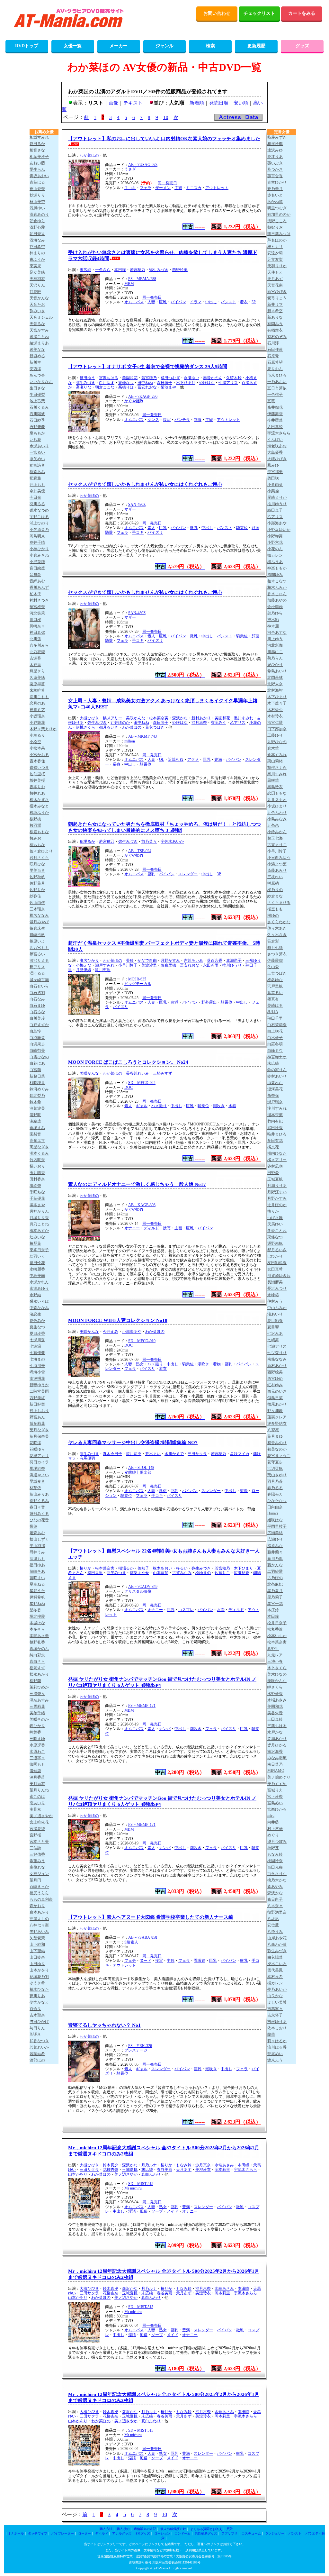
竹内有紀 (275, 1121)
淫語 (132, 2211)
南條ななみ (277, 1359)
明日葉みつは (279, 234)
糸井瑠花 (275, 407)
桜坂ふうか (39, 813)
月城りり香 (39, 1218)
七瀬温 (35, 1346)
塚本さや (37, 1205)
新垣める (37, 356)
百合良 (35, 2009)
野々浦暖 (275, 1411)
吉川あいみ (193, 960)
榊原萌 (273, 883)
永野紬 (35, 1295)
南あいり (37, 1803)
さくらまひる (279, 903)
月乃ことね (39, 1224)
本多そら (37, 1629)
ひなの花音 (39, 1520)
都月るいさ (109, 727)
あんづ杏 (37, 375)
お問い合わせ (217, 13)
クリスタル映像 (138, 1591)
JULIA (273, 1012)
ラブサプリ (229, 2533)
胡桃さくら (85, 727)
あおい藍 (37, 163)
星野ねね (37, 1604)
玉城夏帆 (130, 2170)
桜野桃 (35, 819)
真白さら (37, 1661)
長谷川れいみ (138, 1073)
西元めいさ (277, 1391)
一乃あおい (277, 382)
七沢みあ (275, 1334)
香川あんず (39, 587)
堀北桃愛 (37, 1616)
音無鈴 (35, 575)
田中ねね (145, 383)
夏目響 (273, 1327)
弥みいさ (37, 311)
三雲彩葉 (37, 1707)
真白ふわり (151, 2174)
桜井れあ (37, 793)
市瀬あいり (39, 446)
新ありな (275, 317)
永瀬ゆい (191, 378)
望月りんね (39, 1790)
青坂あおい (39, 176)
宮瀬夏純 (37, 1829)
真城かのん (39, 1649)
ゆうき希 (37, 1983)
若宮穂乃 (138, 270)
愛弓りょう (277, 298)
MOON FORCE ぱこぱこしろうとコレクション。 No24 (128, 1062)
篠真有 (273, 999)
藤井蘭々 (275, 1552)
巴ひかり (275, 1256)
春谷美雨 (164, 2170)
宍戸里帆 (275, 986)
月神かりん (39, 1211)
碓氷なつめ (39, 510)
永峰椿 (273, 1295)
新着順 (197, 103)
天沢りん (37, 285)
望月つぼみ (277, 1842)
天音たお (37, 305)
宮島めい (275, 1803)
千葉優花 (37, 1198)
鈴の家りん (277, 1070)
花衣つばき (155, 727)
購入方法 (106, 2529)
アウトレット (217, 188)
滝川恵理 (103, 970)
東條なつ (126, 383)
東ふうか (37, 259)
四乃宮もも (39, 948)
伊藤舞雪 (275, 414)
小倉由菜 (275, 485)
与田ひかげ (39, 2022)
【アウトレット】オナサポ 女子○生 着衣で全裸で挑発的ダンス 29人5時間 (148, 367)
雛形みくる (39, 1514)
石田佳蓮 (275, 350)
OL (162, 760)
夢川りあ (37, 1996)
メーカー (119, 46)
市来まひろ (277, 375)
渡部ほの (37, 2060)
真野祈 (273, 1649)
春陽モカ (275, 1494)
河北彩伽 (275, 645)
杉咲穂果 (37, 1083)
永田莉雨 (211, 965)
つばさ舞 (275, 1218)
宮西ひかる (277, 1809)
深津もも (37, 1559)
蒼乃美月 (275, 189)
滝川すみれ (277, 1108)
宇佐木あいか (172, 842)
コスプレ (186, 1610)
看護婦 (200, 1961)
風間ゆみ (275, 575)
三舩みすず (163, 1073)
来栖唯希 (37, 690)
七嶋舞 (273, 1340)
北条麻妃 (275, 1584)
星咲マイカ (240, 1454)
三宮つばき (277, 973)
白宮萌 (35, 1070)
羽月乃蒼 (275, 1481)
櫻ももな (37, 845)
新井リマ (275, 305)
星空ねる (37, 1584)
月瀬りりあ (277, 1186)
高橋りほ (126, 387)
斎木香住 (37, 761)
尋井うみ (37, 1552)
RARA (35, 2034)
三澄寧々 (37, 1758)
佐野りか (37, 890)
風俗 (163, 1491)
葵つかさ (275, 169)
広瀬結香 (242, 1573)
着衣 (244, 302)
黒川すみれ (244, 718)
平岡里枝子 (277, 1526)
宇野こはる (39, 517)
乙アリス (238, 723)
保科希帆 (37, 1597)
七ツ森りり (277, 1353)
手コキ (130, 188)
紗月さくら (39, 858)
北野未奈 (275, 684)
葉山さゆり (277, 1475)
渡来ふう (275, 2060)
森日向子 (164, 383)
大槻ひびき (89, 718)
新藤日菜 (37, 1076)
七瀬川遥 (37, 1340)
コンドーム (182, 2533)
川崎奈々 (37, 626)
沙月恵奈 (199, 723)
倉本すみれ (277, 755)
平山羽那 (37, 1546)
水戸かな (275, 1732)
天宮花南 (275, 285)
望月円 (35, 1880)
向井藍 (273, 1822)
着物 (217, 1364)
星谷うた (37, 1591)
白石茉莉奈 (277, 1025)
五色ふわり (277, 813)
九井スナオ (277, 800)
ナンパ (165, 1729)
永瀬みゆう (39, 1288)
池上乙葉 (37, 401)
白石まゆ (37, 1006)
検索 (210, 46)
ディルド (151, 1228)
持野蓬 (273, 1848)
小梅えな (84, 965)
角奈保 (273, 1096)
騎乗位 (242, 528)
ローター (84, 2533)
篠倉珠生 (37, 928)
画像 (113, 103)
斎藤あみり (277, 870)
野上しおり (39, 1411)
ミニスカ (194, 188)
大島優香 (275, 452)
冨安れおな (147, 387)
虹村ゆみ (275, 1385)
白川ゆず (107, 383)
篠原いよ (37, 941)
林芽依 (35, 1488)
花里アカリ (39, 1456)
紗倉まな (275, 896)
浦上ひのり (39, 523)
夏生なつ (37, 1327)
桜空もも (275, 909)
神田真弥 (37, 633)
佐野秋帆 (37, 877)
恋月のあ (37, 703)
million (130, 741)
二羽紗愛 (275, 1571)
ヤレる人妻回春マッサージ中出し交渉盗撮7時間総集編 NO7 (133, 1443)
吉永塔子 (275, 2015)
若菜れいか (39, 2047)
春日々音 (37, 1507)
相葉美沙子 (39, 157)
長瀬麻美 (275, 1282)
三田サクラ (197, 1454)
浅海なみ (37, 240)
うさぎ (130, 169)
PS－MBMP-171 (142, 1706)
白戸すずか (39, 1025)
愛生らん (37, 169)
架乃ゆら (275, 613)
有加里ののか (279, 214)
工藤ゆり (275, 735)
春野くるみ (39, 1501)
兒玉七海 (275, 838)
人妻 (151, 302)
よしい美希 (277, 2002)
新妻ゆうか (39, 1385)
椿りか (85, 1568)
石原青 (273, 356)
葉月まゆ (275, 1436)
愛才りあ (275, 157)
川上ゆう (275, 639)
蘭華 (271, 2034)
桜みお (35, 838)
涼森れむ (275, 1083)
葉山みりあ (39, 1494)
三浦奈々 (37, 1694)
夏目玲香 (37, 1334)
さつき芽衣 (277, 954)
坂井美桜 (37, 780)
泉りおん (275, 369)
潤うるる (37, 973)
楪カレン (275, 1983)
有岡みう (218, 723)
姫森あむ (37, 1533)
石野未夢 (37, 427)
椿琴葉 (35, 1243)
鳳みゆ (273, 465)
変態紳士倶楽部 (138, 1472)
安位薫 (273, 1925)
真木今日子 (112, 1454)
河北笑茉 (37, 613)
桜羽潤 (35, 825)
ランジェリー (275, 2533)
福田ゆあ (37, 1565)
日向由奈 (275, 1507)
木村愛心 (275, 710)
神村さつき (39, 600)
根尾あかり (277, 1404)
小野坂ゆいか (279, 530)
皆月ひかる (277, 1745)
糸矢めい (37, 459)
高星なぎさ (39, 1147)
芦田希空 (37, 247)
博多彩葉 (37, 1424)
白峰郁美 (37, 1051)
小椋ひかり (39, 549)
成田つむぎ (170, 378)
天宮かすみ (39, 330)
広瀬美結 (275, 1533)
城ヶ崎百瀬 (39, 980)
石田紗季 (37, 420)
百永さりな (277, 1874)
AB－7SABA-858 (143, 1937)
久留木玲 (234, 378)
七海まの (37, 1359)
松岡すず (37, 1668)
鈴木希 (35, 1102)
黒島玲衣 (275, 787)
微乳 (194, 528)
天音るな (37, 324)
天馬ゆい (275, 1224)
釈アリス (37, 967)
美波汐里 (149, 965)
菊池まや (168, 387)
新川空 (35, 362)
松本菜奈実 (159, 718)
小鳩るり (37, 735)
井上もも (37, 485)
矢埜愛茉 (37, 1938)
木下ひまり (186, 383)
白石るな (37, 1012)
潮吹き (219, 1106)
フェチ (130, 1961)
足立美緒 (37, 272)
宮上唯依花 (39, 1822)
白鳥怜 (35, 1031)
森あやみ (275, 1887)
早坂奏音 (37, 1481)
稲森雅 (35, 478)
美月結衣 (37, 1784)
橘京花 (273, 1147)
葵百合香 (215, 960)
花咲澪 (35, 1443)
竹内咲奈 (37, 1160)
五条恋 (273, 825)
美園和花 (130, 378)
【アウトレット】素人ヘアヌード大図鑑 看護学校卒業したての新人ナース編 (151, 1917)
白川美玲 (37, 1018)
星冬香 (35, 1610)
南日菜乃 (275, 1764)
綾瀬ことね (39, 337)
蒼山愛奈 (37, 189)
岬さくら (275, 1687)
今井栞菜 (275, 420)
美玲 (130, 960)
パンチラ (182, 420)
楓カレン (275, 555)
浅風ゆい (37, 208)
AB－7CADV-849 (143, 1587)
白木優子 (275, 1038)
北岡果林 (275, 678)
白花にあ (37, 1063)
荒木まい (153, 1454)
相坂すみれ (39, 137)
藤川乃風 (275, 1559)
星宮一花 (275, 1604)
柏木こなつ (277, 581)
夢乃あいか (277, 1989)
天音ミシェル (41, 317)
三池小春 (275, 1661)
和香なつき (39, 2041)
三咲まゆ (37, 1739)
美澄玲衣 (203, 2170)
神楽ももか (277, 568)
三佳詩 (35, 1848)
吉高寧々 (275, 2009)
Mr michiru (133, 2188)
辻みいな (37, 1237)
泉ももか (37, 433)
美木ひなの (277, 1674)
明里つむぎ (277, 208)
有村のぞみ (277, 337)
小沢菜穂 (37, 562)
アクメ (193, 760)
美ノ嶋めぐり (279, 1777)
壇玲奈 (35, 1186)
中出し (211, 302)
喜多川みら (39, 645)
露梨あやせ (139, 1573)
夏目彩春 (275, 1321)
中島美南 (37, 1276)
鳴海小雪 (37, 1372)
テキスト (133, 103)
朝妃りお (275, 227)
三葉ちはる (277, 1726)
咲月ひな (37, 864)
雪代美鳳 (275, 1970)
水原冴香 (37, 1745)
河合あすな (277, 633)
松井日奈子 (277, 1623)
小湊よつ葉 (277, 864)
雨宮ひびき (277, 292)
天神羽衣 (37, 279)
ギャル (142, 1106)
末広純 (85, 270)
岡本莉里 (222, 2170)
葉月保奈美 (39, 1436)
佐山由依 (37, 903)
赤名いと (275, 195)
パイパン (178, 302)
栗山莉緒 (275, 761)
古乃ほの (275, 1578)
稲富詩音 (37, 465)
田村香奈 (37, 1179)
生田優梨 (37, 395)
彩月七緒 (275, 948)
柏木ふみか (277, 587)
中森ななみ (39, 1308)
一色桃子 (275, 395)
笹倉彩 (273, 941)
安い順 (241, 103)
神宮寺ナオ (277, 1057)
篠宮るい (37, 954)
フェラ (146, 188)
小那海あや (132, 1332)
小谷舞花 (37, 723)
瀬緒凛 (35, 1121)
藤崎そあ (37, 1571)
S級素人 (131, 1942)
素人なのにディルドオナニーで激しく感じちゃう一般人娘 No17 (137, 1184)
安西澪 (35, 369)
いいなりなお (41, 382)
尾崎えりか (277, 497)
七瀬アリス (228, 383)
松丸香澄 (275, 1629)
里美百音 (37, 870)
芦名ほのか (277, 240)
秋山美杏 (37, 202)
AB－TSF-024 (140, 851)
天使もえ (275, 272)
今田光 (35, 497)
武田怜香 (275, 1128)
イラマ (196, 302)
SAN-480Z (137, 505)
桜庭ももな (39, 832)
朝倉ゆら (37, 221)
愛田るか (37, 144)
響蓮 (33, 1526)
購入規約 (123, 2529)
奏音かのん (213, 378)
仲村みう (275, 1301)
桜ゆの (273, 915)
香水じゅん (277, 594)
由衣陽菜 (275, 1957)
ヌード (146, 1961)
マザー (130, 509)
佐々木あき (277, 928)
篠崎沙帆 (37, 935)
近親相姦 (176, 760)
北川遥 (35, 639)
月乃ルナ (149, 2165)
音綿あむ (37, 581)
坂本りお (37, 787)
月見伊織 (84, 970)
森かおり (37, 1906)
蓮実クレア (277, 1417)
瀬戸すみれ (105, 965)
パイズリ (155, 532)
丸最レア (275, 1655)
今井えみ (111, 1332)
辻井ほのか (120, 723)
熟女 (140, 1364)
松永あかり (39, 1674)
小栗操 (273, 491)
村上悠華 (275, 1829)
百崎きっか (39, 1887)
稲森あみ (37, 472)
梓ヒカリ (275, 247)
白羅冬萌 (275, 1044)
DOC (129, 1088)
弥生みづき (159, 270)
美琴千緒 (37, 1713)
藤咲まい (37, 1578)
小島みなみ (277, 819)
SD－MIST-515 (141, 2184)
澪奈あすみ (39, 1700)
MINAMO (276, 1770)
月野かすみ (170, 960)
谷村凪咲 (275, 1166)
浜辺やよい (39, 1475)
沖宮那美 (275, 472)
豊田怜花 (37, 1263)
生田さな (37, 388)
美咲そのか (39, 1719)
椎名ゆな (275, 980)
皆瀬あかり (277, 1739)
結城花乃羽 (39, 1977)
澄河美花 (275, 1089)
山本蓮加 (161, 1573)
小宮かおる (39, 755)
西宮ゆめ (275, 1379)
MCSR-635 (137, 979)
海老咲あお (277, 446)
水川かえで (174, 1454)
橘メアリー (112, 718)
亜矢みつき (116, 1573)
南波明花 (37, 1379)
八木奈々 (275, 1906)
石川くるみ (39, 407)
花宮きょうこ (279, 1456)
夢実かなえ (39, 2002)
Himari (273, 1513)
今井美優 (37, 491)
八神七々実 (39, 1925)
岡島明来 (37, 536)
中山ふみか (277, 1308)
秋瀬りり (37, 195)
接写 (167, 420)
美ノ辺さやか (126, 2174)
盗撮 (244, 1491)
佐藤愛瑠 (275, 960)
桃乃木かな (277, 1880)
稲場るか (87, 842)
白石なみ (37, 999)
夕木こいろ (277, 1964)
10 (166, 117)
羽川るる (37, 504)
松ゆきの (203, 1573)
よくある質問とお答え (206, 2529)
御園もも (37, 1764)
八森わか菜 (277, 1944)
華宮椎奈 (37, 607)
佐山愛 (273, 967)
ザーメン (163, 188)
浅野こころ (277, 221)
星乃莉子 (275, 1597)
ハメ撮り (159, 1106)
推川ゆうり (232, 965)
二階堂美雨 (39, 1391)
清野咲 (35, 1115)
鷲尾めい (275, 2054)
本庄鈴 (273, 1610)
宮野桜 (35, 1835)
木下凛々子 (277, 703)
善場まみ (37, 1128)
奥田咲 (273, 478)
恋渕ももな (277, 793)
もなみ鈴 (184, 2165)
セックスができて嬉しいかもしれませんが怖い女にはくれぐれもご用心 (145, 484)
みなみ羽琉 (277, 1758)
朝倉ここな (105, 387)
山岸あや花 (277, 1938)
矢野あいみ (39, 1932)
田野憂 (273, 1173)
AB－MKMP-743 (142, 736)
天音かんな (39, 298)
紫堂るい (275, 993)
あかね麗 (275, 202)
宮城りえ (275, 1790)
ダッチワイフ (38, 2533)
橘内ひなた (277, 1153)
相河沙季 (275, 144)
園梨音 (35, 1134)
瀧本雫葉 (275, 1115)
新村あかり (201, 718)
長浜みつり (277, 1288)
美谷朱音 (275, 1713)
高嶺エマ (37, 1141)
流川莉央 (134, 1454)
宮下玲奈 (275, 1797)
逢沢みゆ (275, 150)
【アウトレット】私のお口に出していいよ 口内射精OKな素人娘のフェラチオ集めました (164, 139)
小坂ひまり (277, 806)
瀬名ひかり (89, 960)
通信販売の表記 (145, 2529)
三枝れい (275, 877)
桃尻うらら (39, 1893)
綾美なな (37, 350)
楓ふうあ (275, 562)
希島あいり (277, 671)
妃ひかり (275, 665)
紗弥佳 (35, 896)
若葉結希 (37, 2054)
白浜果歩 (37, 1044)
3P (254, 302)
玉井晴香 (37, 1173)
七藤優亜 (37, 1353)
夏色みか (37, 1321)
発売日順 (219, 103)
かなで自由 (147, 960)
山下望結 (37, 1951)
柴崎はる (275, 1006)
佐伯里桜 (37, 774)
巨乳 (163, 302)
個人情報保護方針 (173, 2529)
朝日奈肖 (37, 234)
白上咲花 (275, 1031)
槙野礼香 (37, 1642)
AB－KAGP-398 (142, 1205)
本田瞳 (120, 270)
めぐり (273, 1835)
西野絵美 (180, 270)
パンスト (228, 302)
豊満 (218, 760)
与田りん (37, 2028)
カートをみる (302, 13)
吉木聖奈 (37, 2015)
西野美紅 (37, 1398)
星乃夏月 (275, 1591)
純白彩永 (37, 1655)
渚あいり (275, 1314)
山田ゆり (37, 1964)
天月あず (184, 2170)
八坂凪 (273, 1919)
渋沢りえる (39, 960)
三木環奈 (37, 909)
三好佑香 (37, 1854)
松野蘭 (35, 1681)
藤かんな (275, 1565)
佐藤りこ (222, 1573)
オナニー (132, 1228)
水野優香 (275, 1694)
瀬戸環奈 (275, 1102)
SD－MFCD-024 (142, 1083)
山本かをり (78, 2174)
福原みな (275, 1546)
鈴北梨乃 (37, 1096)
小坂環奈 (37, 716)
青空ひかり (277, 182)
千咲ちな (37, 1192)
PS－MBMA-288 (142, 279)
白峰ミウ (275, 1051)
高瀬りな (84, 387)
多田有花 (275, 1141)
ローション (162, 2533)
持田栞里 (95, 1573)
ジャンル (164, 46)
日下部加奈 (277, 729)
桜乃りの (275, 890)
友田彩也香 (277, 1263)
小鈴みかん (277, 832)
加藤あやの (277, 600)
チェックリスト (259, 13)
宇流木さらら (245, 2170)
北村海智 (275, 690)
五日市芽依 (277, 388)
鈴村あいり (277, 1076)
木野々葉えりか (43, 729)
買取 (230, 2529)
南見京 (35, 1809)
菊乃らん (275, 658)
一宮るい (37, 452)
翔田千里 (275, 1018)
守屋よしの (39, 1919)
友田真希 (275, 1269)
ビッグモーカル (138, 984)
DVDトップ (27, 46)
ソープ (157, 2211)
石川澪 (273, 343)
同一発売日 (167, 183)
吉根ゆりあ (277, 2022)
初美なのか (277, 1449)
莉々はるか (277, 2041)
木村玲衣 (275, 716)
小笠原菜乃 (39, 530)
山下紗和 (37, 1944)
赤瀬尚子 (234, 960)
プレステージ (136, 2050)
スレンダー (188, 874)
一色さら (103, 270)
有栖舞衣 (275, 330)
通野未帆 (275, 1243)
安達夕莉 (275, 253)
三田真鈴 (275, 1719)
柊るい (182, 1568)
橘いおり (37, 1166)
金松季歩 (275, 607)
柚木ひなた (39, 1989)
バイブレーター (63, 2533)
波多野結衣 (277, 1424)
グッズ (302, 46)
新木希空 (275, 311)
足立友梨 (275, 259)
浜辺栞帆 (275, 1469)
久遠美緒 (37, 678)
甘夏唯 (35, 292)
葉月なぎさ (39, 1430)
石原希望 (275, 362)
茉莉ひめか (39, 1687)
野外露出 (209, 1002)
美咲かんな (136, 718)
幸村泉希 (275, 1977)
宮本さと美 (39, 1842)
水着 (232, 1106)
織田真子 (275, 510)
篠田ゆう (87, 378)
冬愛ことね (277, 1231)
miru (271, 1816)
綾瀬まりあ (39, 343)
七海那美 (37, 1366)
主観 (178, 188)
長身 (117, 764)
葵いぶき (275, 163)
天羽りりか (277, 266)
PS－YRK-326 (140, 2046)
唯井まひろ (277, 1134)
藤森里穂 (168, 965)
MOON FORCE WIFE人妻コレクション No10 (118, 1320)
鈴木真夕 (111, 2165)
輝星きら (37, 671)
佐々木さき (277, 935)
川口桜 (35, 620)
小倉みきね (39, 555)
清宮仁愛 (275, 723)
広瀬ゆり (275, 1539)
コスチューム (251, 2533)
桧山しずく (39, 1539)
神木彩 (273, 620)
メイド (173, 2211)
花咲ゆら (37, 1449)
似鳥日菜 (275, 1398)
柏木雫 (35, 594)
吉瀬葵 (35, 658)
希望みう (37, 1861)
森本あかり (39, 1912)
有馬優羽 (87, 1458)
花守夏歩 (275, 1462)
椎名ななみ (39, 915)
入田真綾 (275, 427)
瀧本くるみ (39, 1153)
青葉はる (37, 182)
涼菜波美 (37, 1108)
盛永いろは (39, 1301)
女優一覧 (73, 46)
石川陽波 (37, 414)
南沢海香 (275, 1752)
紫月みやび (39, 922)
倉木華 (273, 748)
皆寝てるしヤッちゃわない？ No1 (104, 2025)
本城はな (37, 1623)
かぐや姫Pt (134, 401)
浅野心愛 (37, 227)
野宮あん (37, 1417)
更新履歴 (256, 46)
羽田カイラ (39, 1462)
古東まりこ (277, 845)
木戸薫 (35, 665)
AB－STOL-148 (141, 1468)
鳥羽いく (37, 1256)
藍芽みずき (277, 137)
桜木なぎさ (39, 800)
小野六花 (275, 542)
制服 (198, 420)
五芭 (271, 401)
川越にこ (275, 652)
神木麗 (273, 626)
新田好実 (37, 1404)
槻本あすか (39, 1231)
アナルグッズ (122, 2533)
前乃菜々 (149, 842)
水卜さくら (277, 1668)
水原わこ (37, 1752)
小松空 (35, 742)
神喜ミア (37, 710)
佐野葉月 (37, 883)
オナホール (16, 2533)
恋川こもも (39, 697)
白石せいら (39, 986)
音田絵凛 (37, 568)
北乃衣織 (37, 652)
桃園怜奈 (275, 1861)
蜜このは (37, 1797)
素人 (151, 528)
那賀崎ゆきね (279, 1276)
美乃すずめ (277, 1784)
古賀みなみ (182, 1573)
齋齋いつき (39, 768)
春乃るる (275, 1488)
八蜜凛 (273, 1430)
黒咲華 (273, 780)
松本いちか (277, 1636)
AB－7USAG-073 (143, 165)
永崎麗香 (37, 1269)
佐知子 (143, 1568)
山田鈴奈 (37, 1957)
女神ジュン (39, 1874)
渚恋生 (35, 1314)
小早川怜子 (128, 965)
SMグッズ (143, 2533)
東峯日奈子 (39, 1250)
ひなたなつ (277, 1501)
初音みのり (277, 1443)
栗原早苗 (37, 684)
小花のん (275, 549)
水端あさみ (224, 2165)
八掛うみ (275, 1932)
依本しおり (277, 2028)
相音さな (37, 150)
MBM (129, 284)
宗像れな (37, 1867)
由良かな (275, 1996)
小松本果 (37, 748)
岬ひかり (37, 1726)
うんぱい (275, 440)
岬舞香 (35, 1732)
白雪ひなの (39, 1057)
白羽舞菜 (37, 1038)
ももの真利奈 (41, 1899)
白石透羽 (37, 993)
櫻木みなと (39, 806)
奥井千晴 (37, 542)
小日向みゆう (279, 858)
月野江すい (277, 1192)
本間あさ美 (39, 1636)
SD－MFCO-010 (142, 1341)
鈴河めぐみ (39, 1089)
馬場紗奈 (37, 1469)
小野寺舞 (275, 536)
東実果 (35, 266)
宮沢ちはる (109, 378)
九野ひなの (277, 742)
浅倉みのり (39, 214)
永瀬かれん (39, 1282)
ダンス (153, 420)
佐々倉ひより (41, 851)
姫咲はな (207, 383)
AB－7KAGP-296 (143, 396)
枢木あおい (163, 1568)
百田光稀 (275, 1867)
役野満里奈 (277, 1912)
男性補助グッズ (206, 2533)
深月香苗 (37, 1777)
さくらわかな (279, 922)
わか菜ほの (89, 155)
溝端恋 (35, 1771)
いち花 (35, 440)
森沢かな (180, 718)
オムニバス (134, 302)
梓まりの (37, 253)
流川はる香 (277, 2047)
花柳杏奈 (111, 2170)
